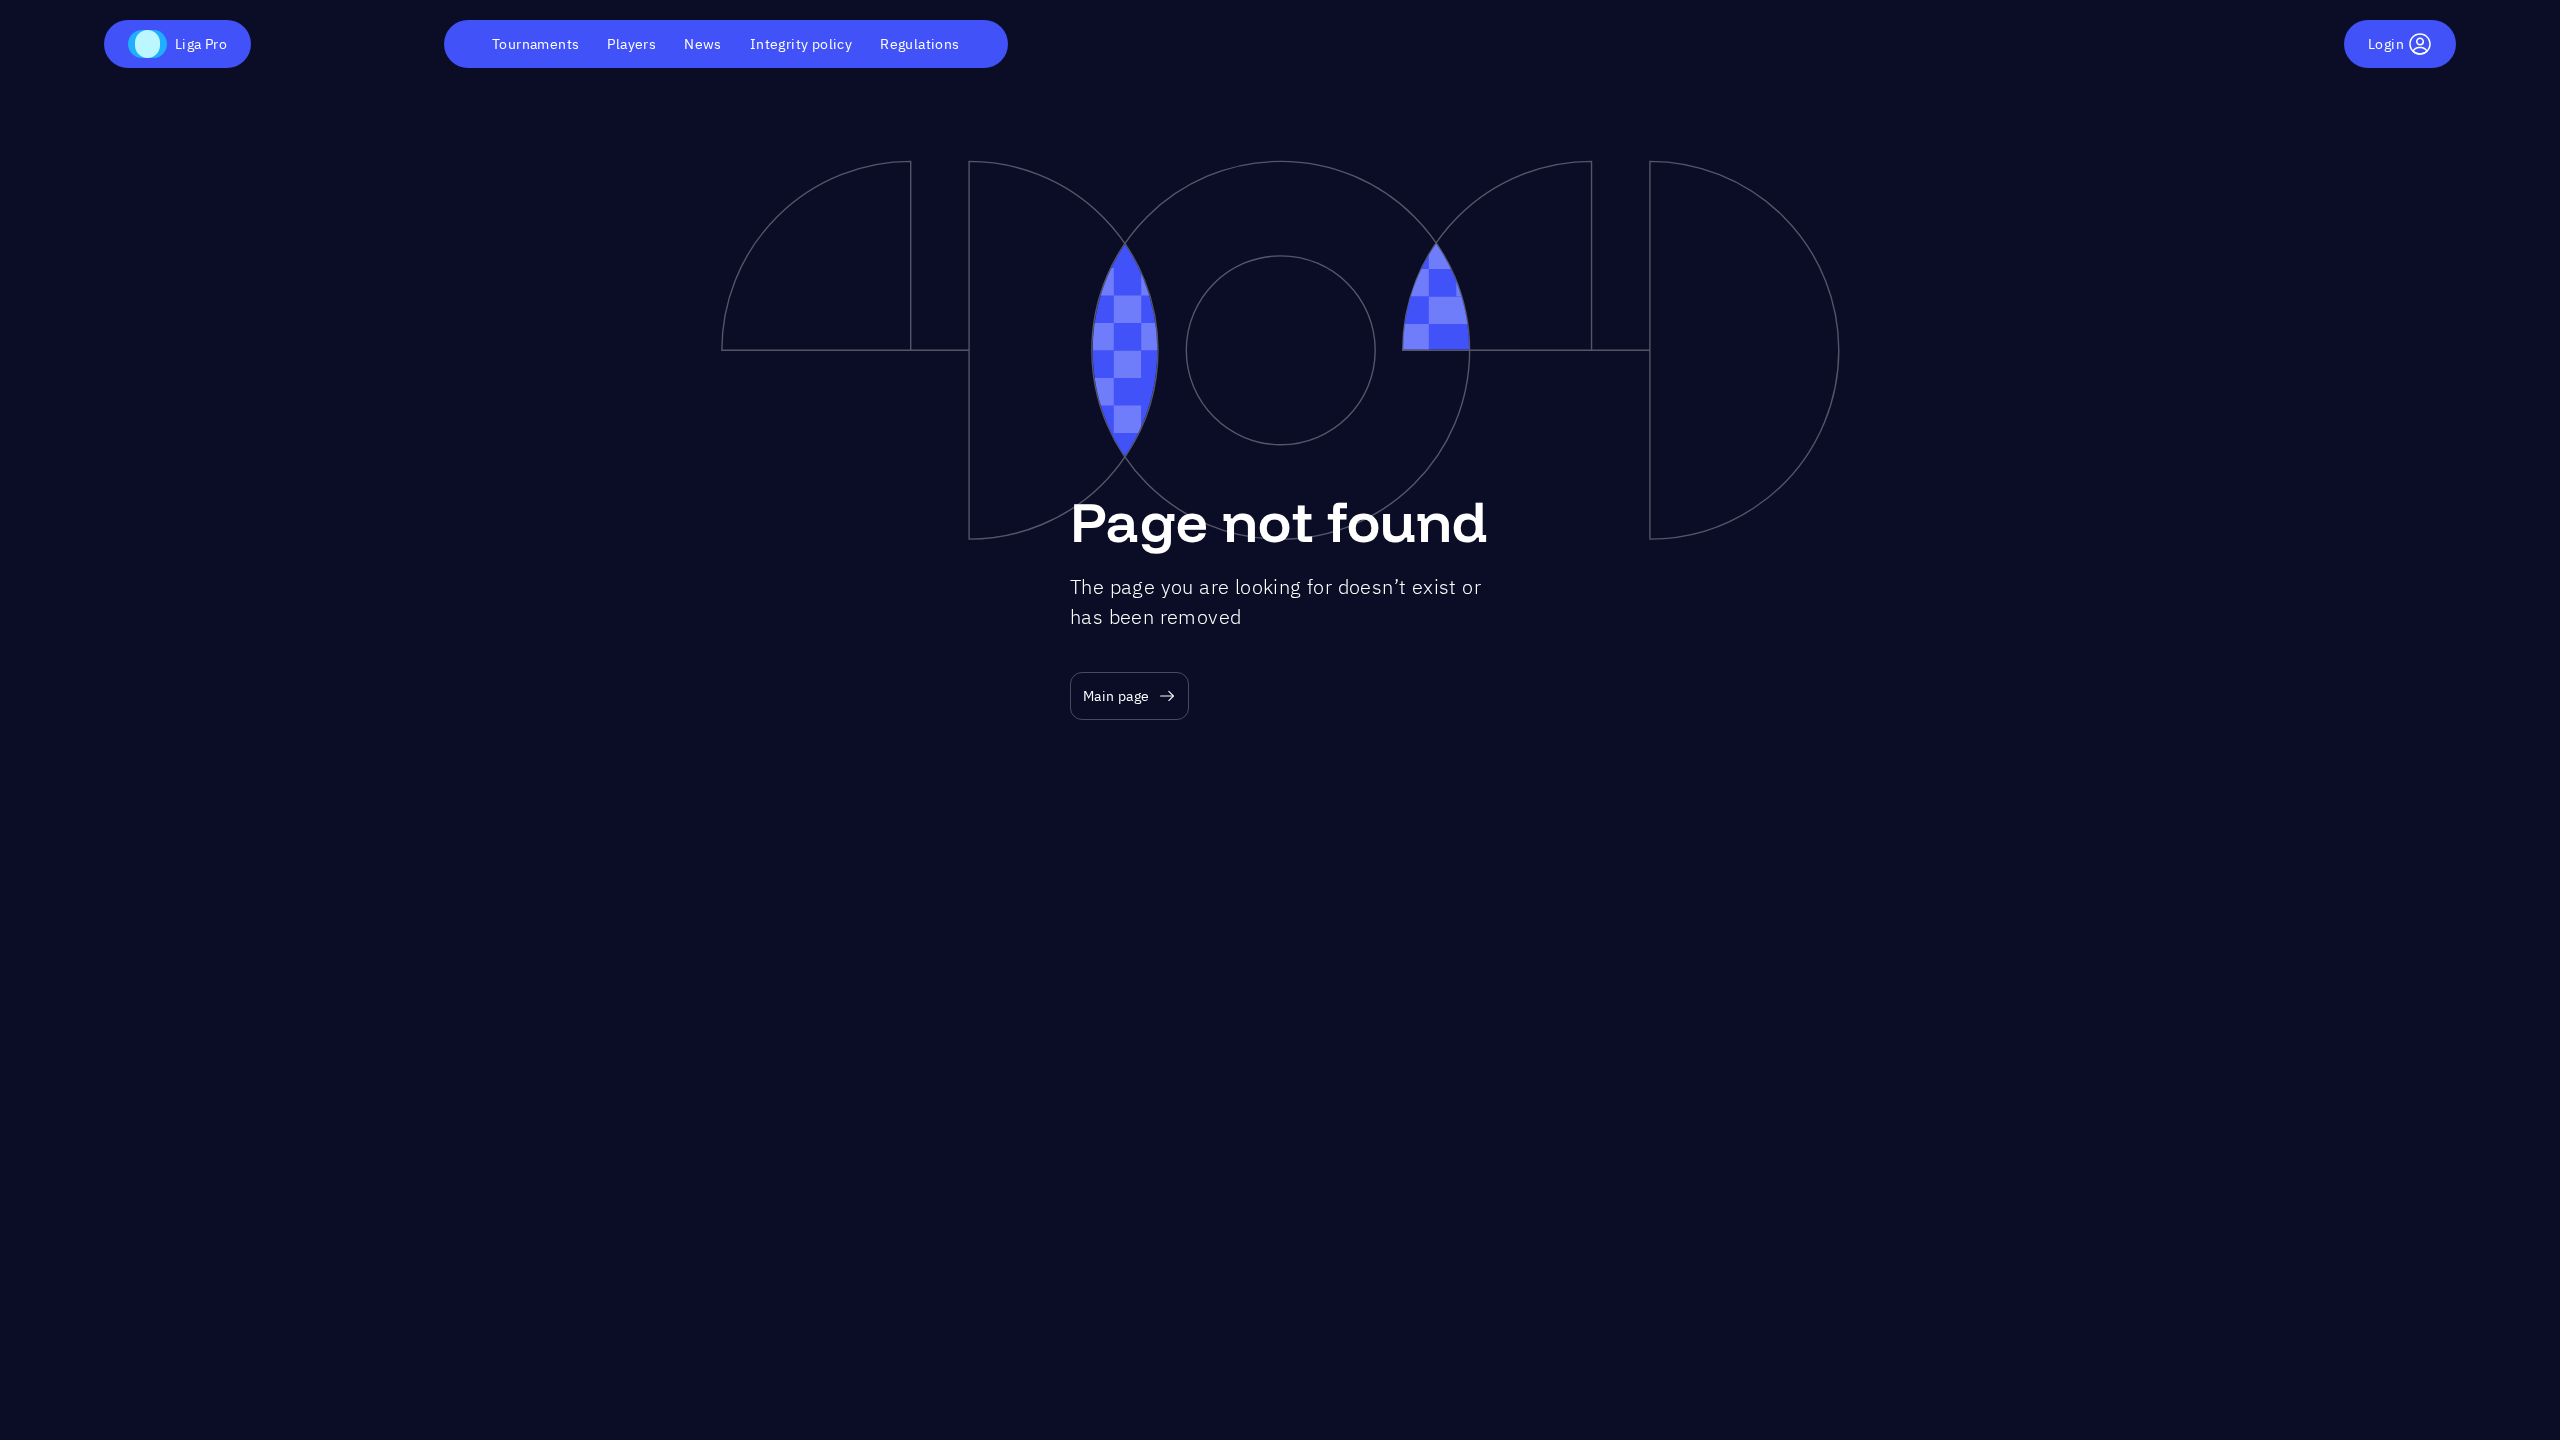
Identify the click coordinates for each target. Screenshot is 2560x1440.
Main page (1116, 696)
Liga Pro (201, 44)
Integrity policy (801, 44)
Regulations (919, 44)
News (703, 44)
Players (631, 44)
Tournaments (535, 44)
